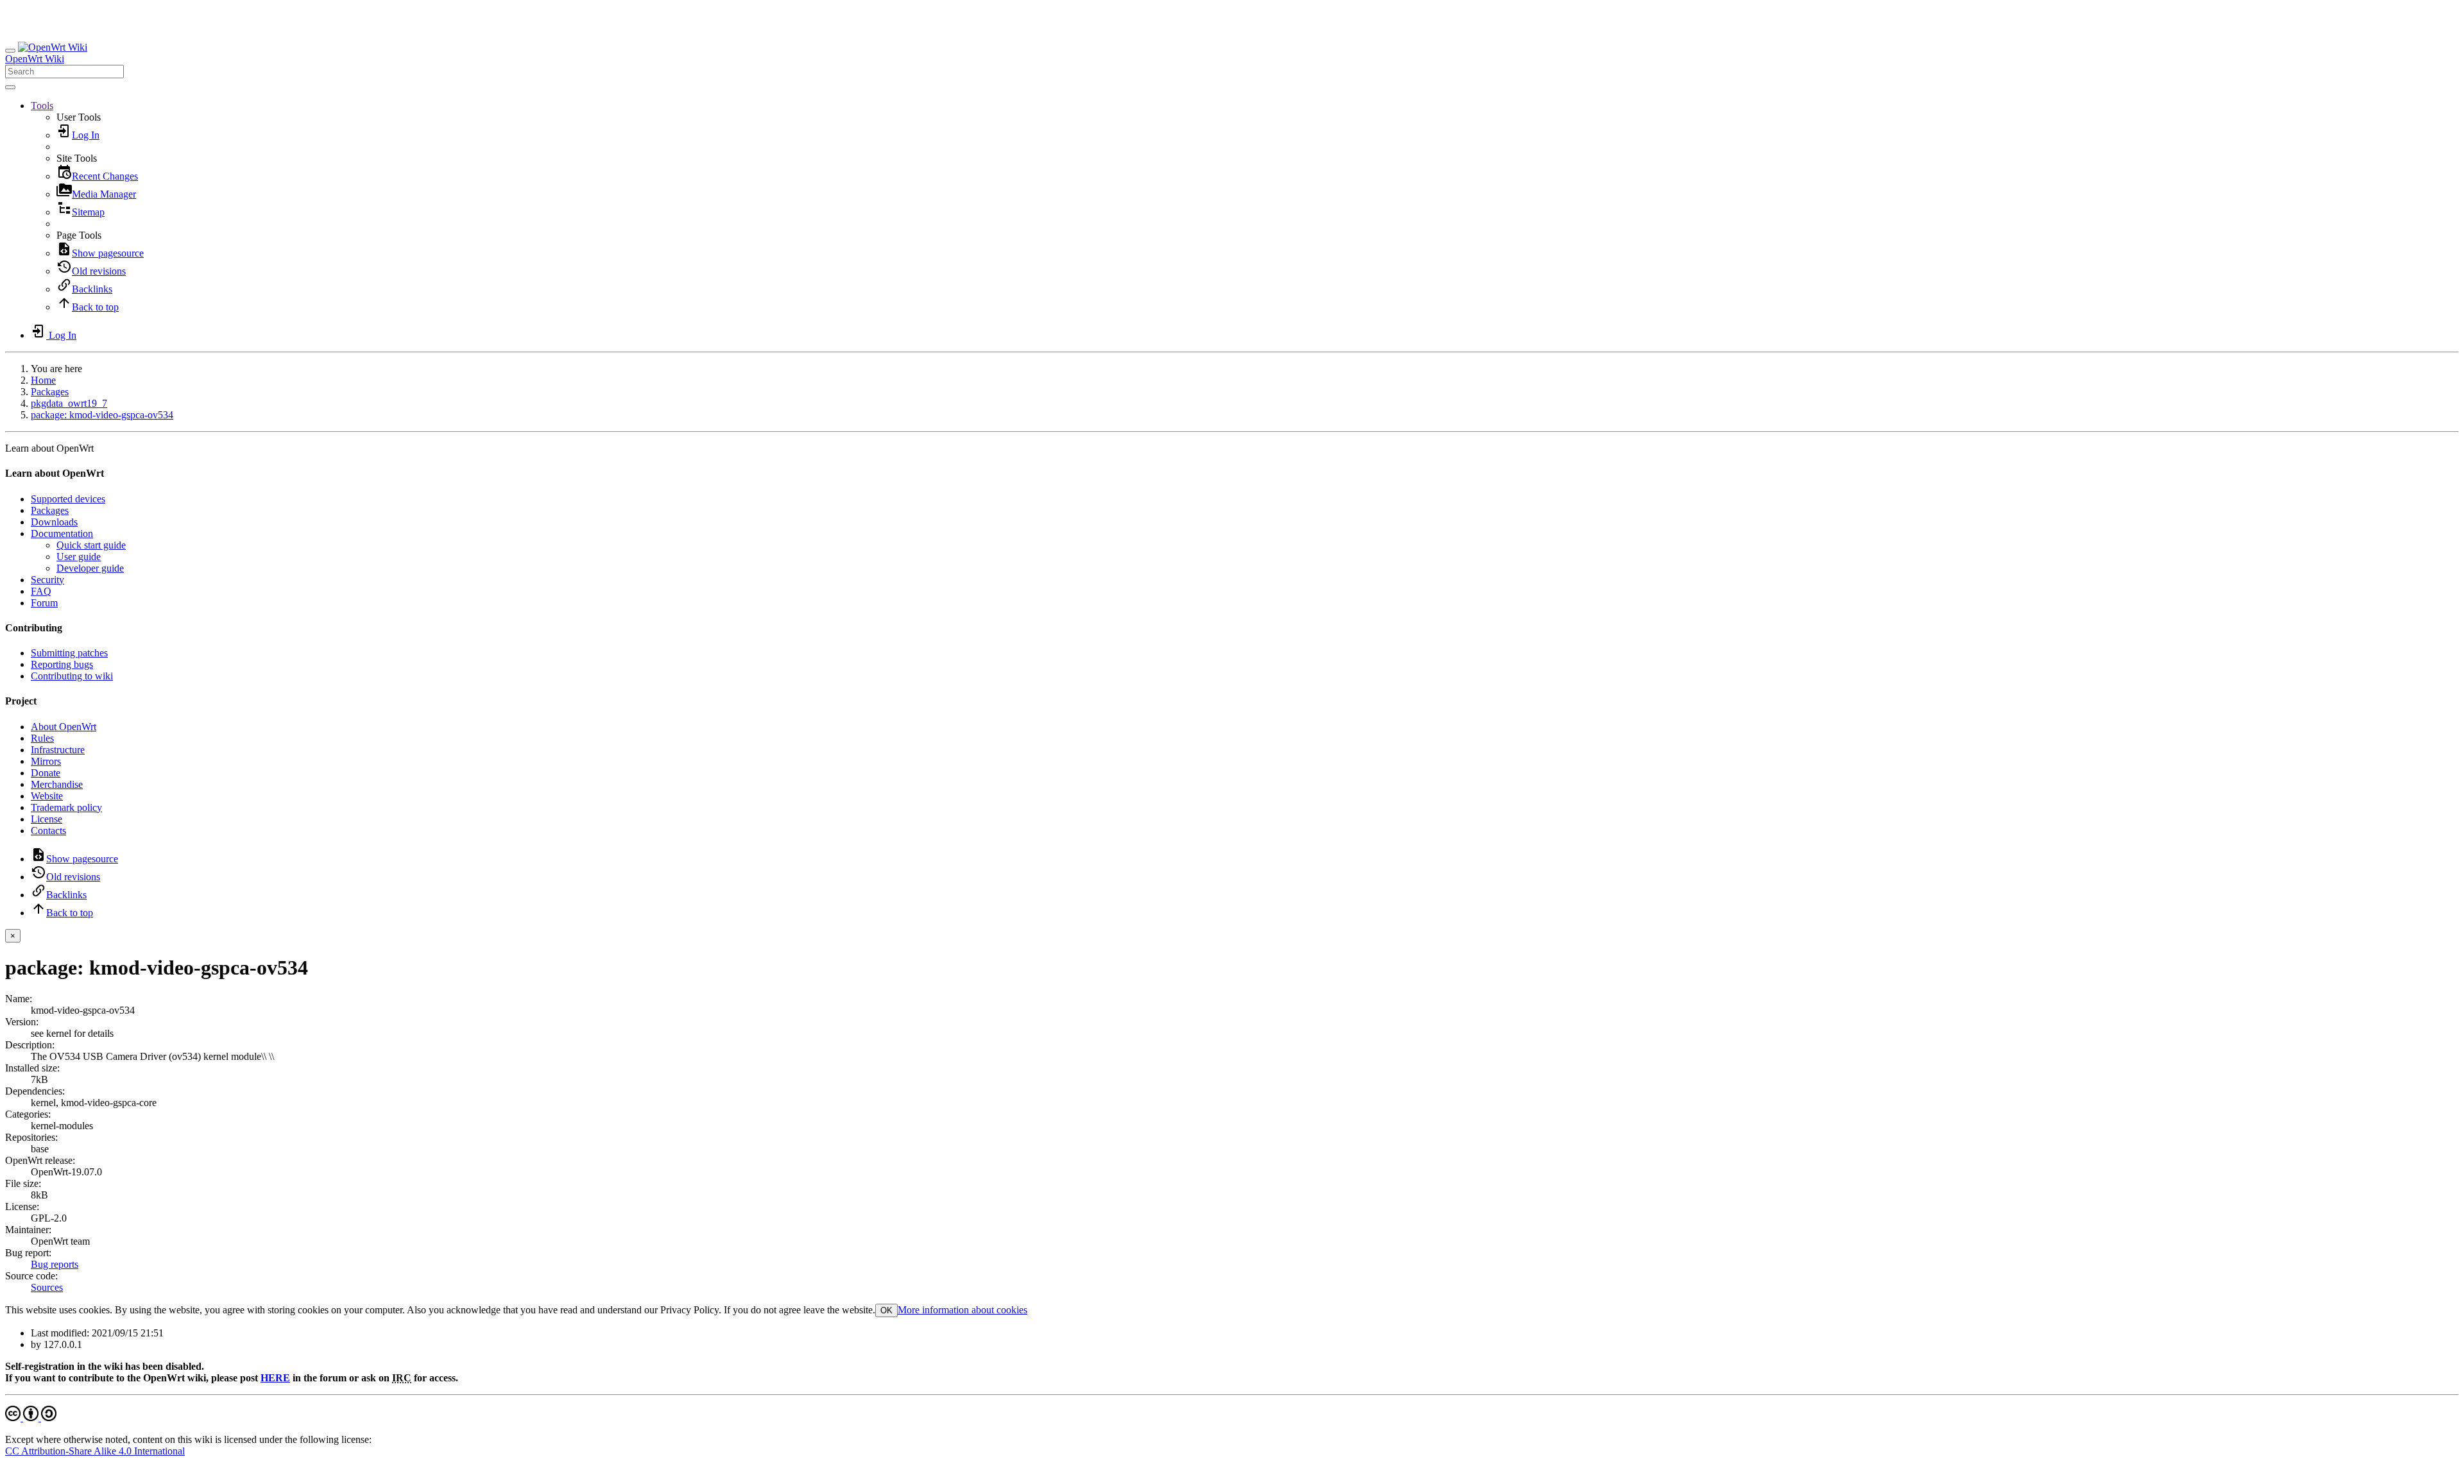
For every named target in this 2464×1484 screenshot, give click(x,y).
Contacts (48, 831)
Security (47, 580)
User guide (79, 557)
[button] (42, 106)
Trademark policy (66, 807)
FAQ (41, 591)
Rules (42, 738)
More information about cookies (963, 1310)
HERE (275, 1378)
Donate (46, 773)
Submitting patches (69, 653)
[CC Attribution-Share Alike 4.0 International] (31, 1418)
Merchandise (57, 784)
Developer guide (90, 568)
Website (47, 796)
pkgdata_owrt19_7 (69, 403)
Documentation (62, 533)
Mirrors (46, 761)
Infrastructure (58, 750)
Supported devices (68, 499)
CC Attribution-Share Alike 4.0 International (95, 1451)
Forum (44, 603)
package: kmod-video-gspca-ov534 (102, 415)
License (47, 819)
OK (886, 1310)
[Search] (10, 87)
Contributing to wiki (72, 676)
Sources (47, 1287)
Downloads (54, 522)
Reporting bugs (62, 664)
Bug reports (55, 1264)
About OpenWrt (64, 727)
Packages (50, 392)
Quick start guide (91, 545)
